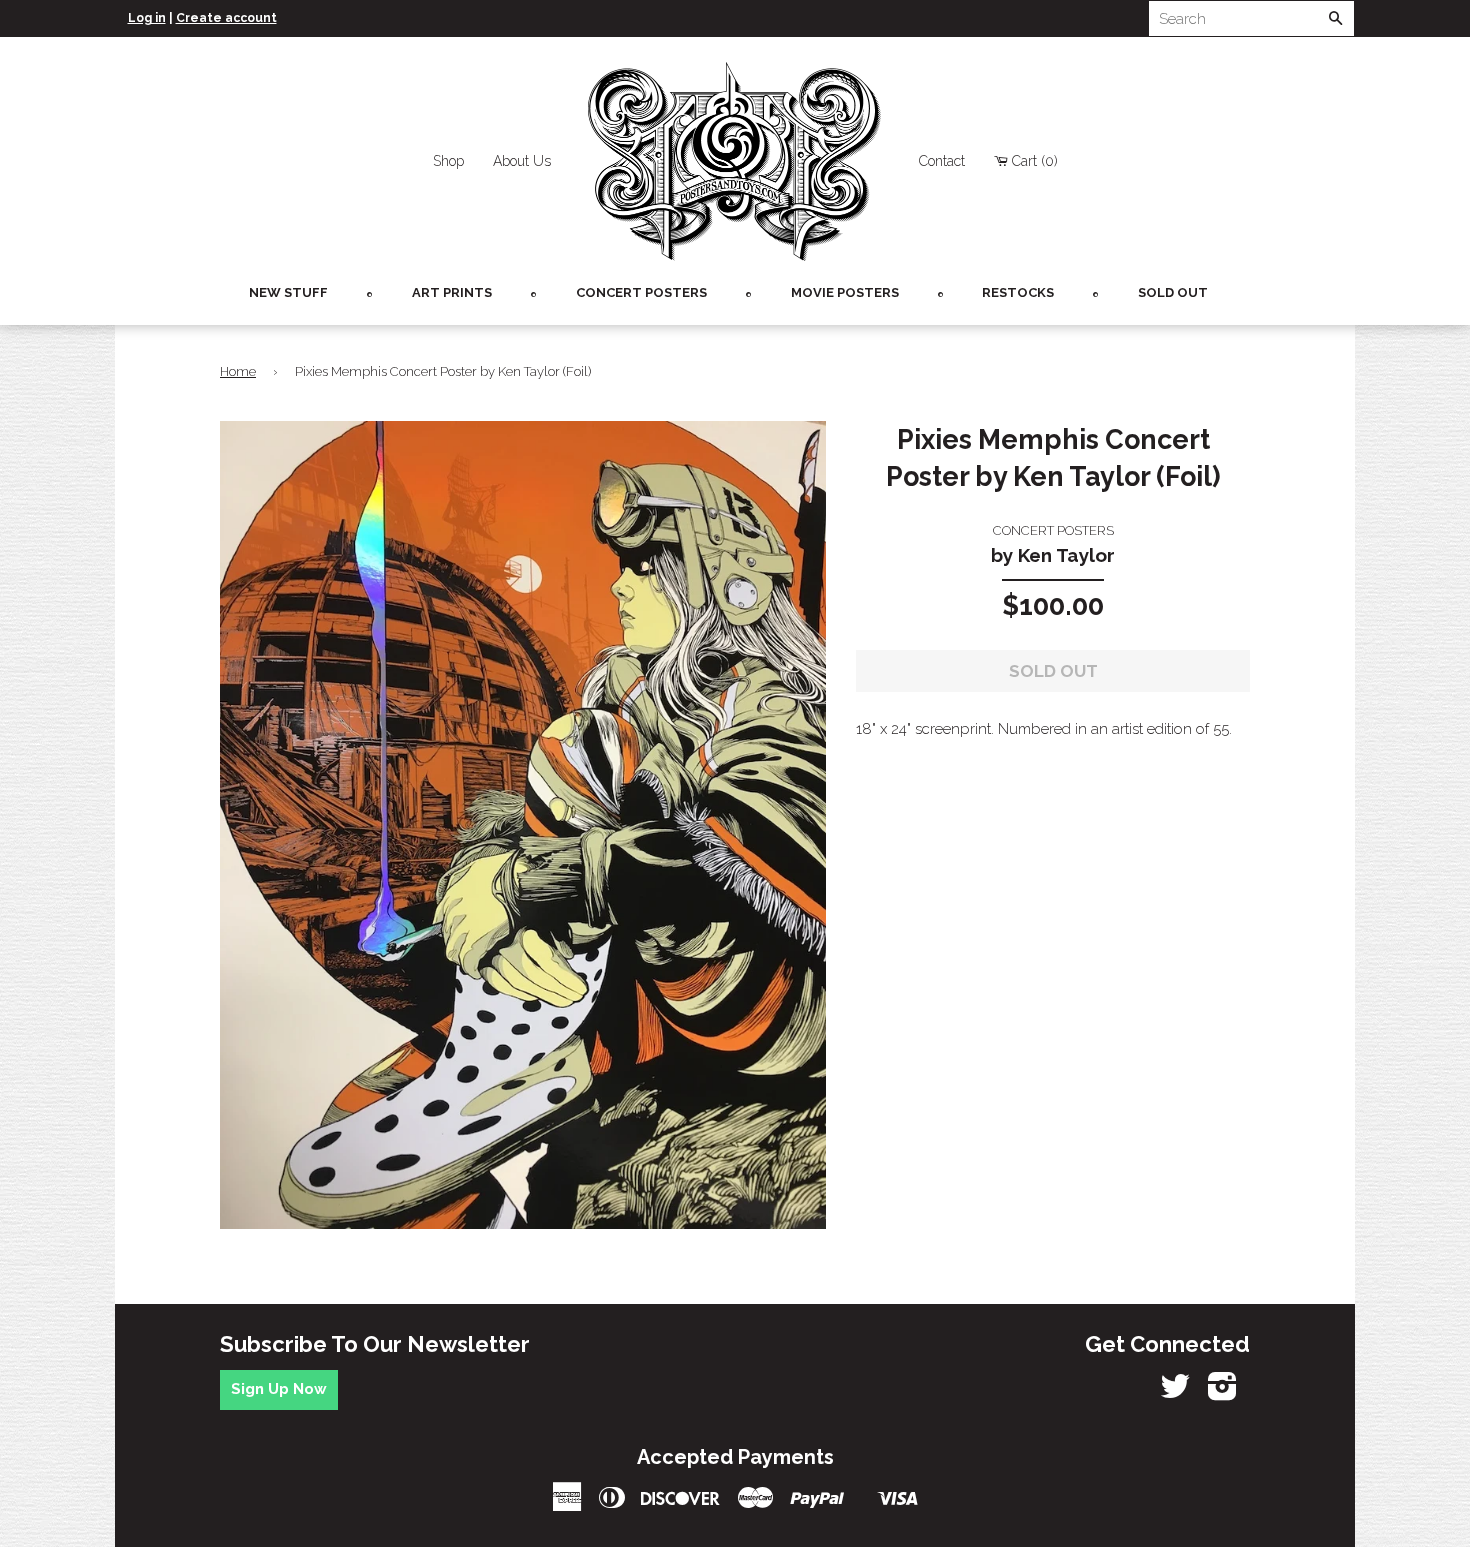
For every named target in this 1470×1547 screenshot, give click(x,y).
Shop (448, 161)
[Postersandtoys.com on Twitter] (1175, 1393)
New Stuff (288, 292)
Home (238, 371)
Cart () (1035, 161)
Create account (226, 18)
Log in (147, 18)
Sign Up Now (279, 1389)
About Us (522, 161)
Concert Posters (641, 292)
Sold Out (1173, 292)
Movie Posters (845, 292)
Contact (942, 161)
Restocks (1018, 292)
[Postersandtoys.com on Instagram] (1222, 1393)
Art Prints (452, 292)
